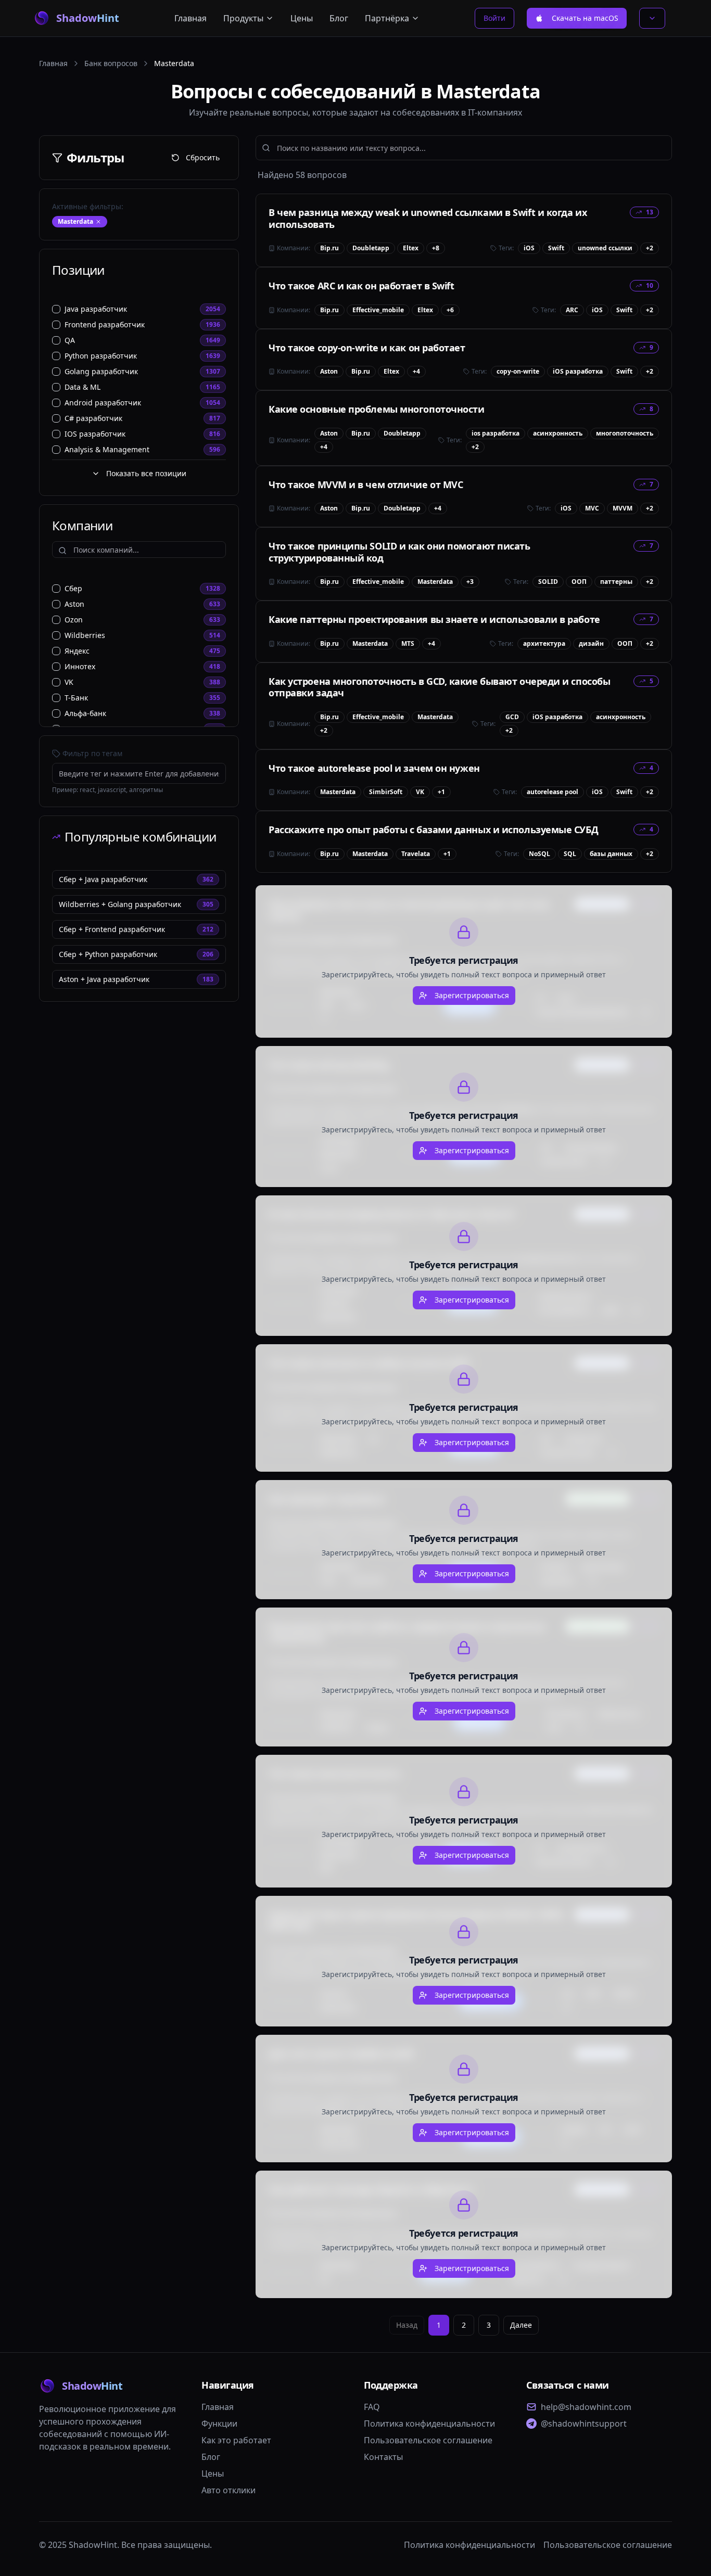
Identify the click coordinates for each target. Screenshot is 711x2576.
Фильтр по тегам (92, 753)
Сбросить (203, 157)
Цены (302, 18)
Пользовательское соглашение (428, 2440)
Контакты (383, 2457)
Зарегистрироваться (472, 995)
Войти (494, 18)
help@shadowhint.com (586, 2407)
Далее (521, 2325)
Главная (191, 18)
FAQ (372, 2407)
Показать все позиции (146, 473)
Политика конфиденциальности (429, 2424)
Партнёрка (387, 18)
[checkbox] (56, 309)
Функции (219, 2424)
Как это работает (236, 2440)
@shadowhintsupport (584, 2424)
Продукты (243, 18)
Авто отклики (228, 2490)
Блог (339, 18)
